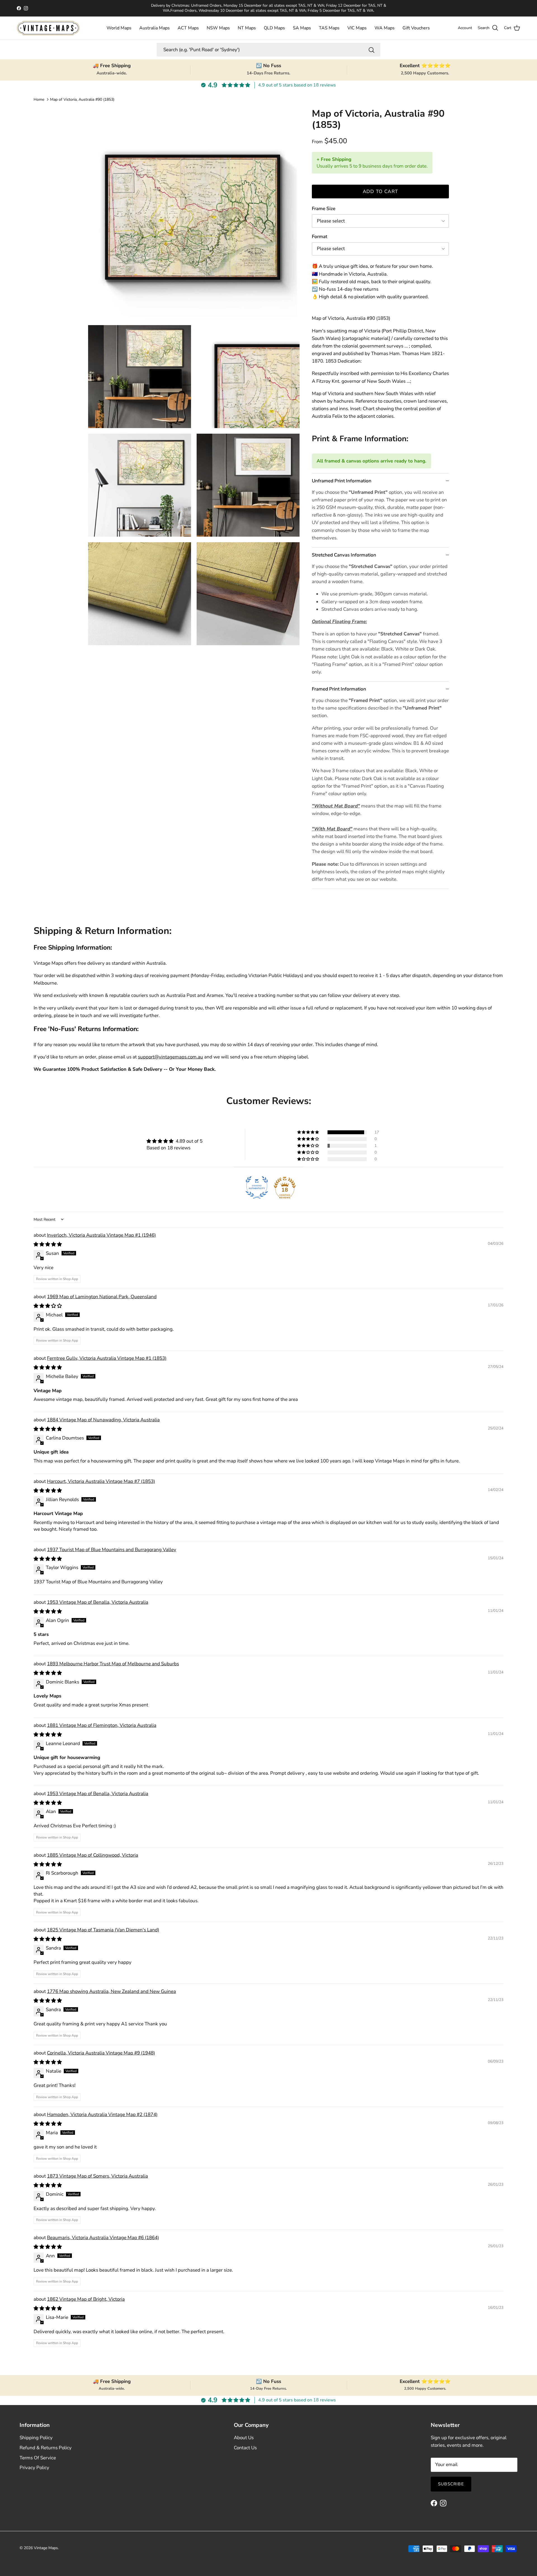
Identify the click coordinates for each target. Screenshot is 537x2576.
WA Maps (385, 28)
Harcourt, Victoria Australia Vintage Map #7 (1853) (101, 1481)
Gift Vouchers (416, 28)
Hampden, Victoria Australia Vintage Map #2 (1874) (102, 2114)
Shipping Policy (36, 2438)
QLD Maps (274, 28)
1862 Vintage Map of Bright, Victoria (86, 2299)
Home (39, 99)
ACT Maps (188, 28)
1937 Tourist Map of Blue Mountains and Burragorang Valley (112, 1550)
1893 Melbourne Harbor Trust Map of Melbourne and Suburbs (113, 1664)
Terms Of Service (38, 2458)
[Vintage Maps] (48, 28)
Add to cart (381, 192)
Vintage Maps (46, 2548)
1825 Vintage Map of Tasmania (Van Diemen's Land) (103, 1930)
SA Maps (302, 28)
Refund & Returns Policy (46, 2448)
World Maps (119, 28)
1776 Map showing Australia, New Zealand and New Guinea (111, 1991)
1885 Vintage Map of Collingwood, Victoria (93, 1855)
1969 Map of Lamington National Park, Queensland (102, 1297)
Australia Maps (155, 28)
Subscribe (451, 2484)
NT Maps (247, 28)
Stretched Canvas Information (344, 555)
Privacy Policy (34, 2468)
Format (320, 237)
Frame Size (324, 209)
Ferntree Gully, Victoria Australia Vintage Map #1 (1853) (107, 1358)
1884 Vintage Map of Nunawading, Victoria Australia (103, 1420)
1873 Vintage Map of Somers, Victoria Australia (97, 2176)
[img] (175, 1141)
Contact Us (245, 2448)
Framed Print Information (339, 689)
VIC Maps (357, 28)
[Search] (371, 50)
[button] (308, 1132)
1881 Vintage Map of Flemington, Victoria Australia (102, 1725)
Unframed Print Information (342, 481)
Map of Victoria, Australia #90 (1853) (82, 99)
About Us (244, 2438)
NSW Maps (218, 28)
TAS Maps (329, 28)
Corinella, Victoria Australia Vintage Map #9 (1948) (101, 2053)
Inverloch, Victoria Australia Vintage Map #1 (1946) (101, 1235)
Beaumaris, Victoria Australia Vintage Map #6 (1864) (103, 2238)
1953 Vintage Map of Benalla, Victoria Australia (98, 1602)
